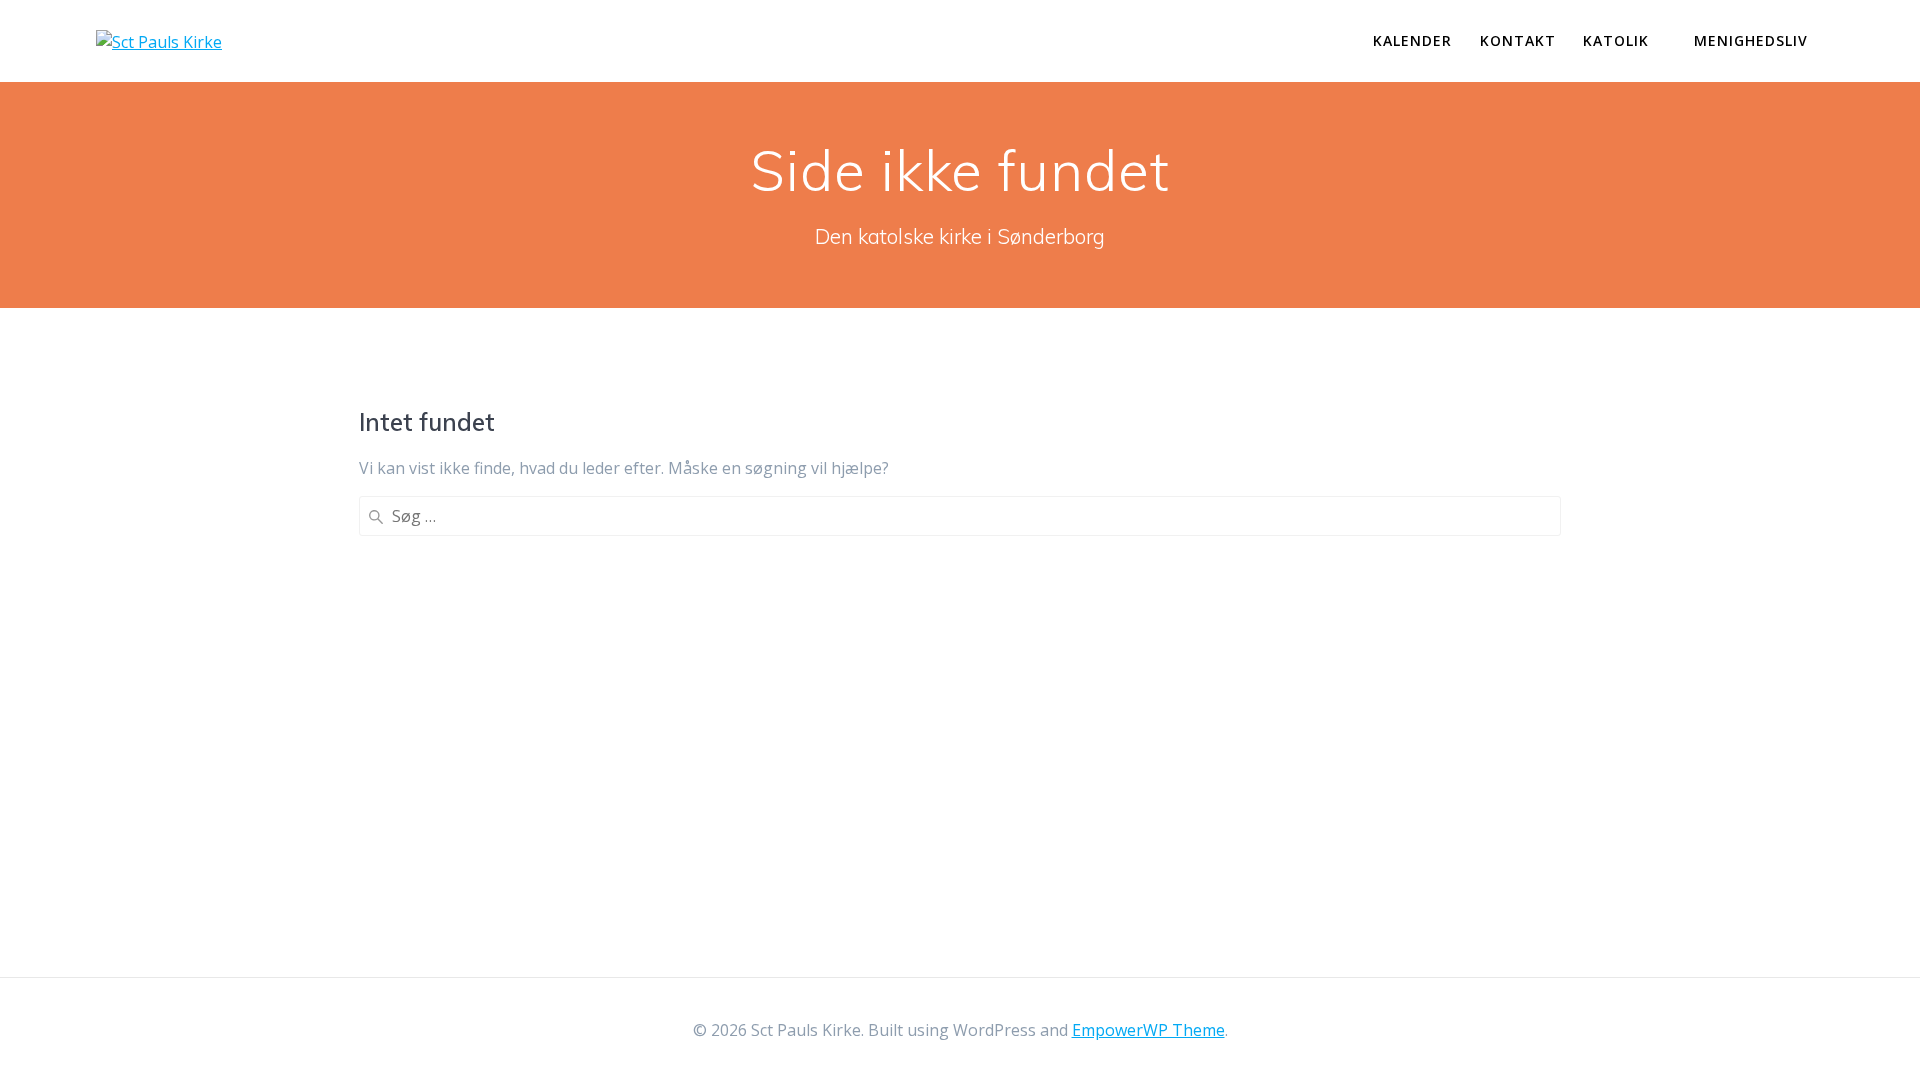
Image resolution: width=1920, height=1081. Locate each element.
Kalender (1412, 40)
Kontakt (1518, 40)
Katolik (1616, 40)
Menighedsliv (1751, 40)
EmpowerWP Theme (1148, 1030)
